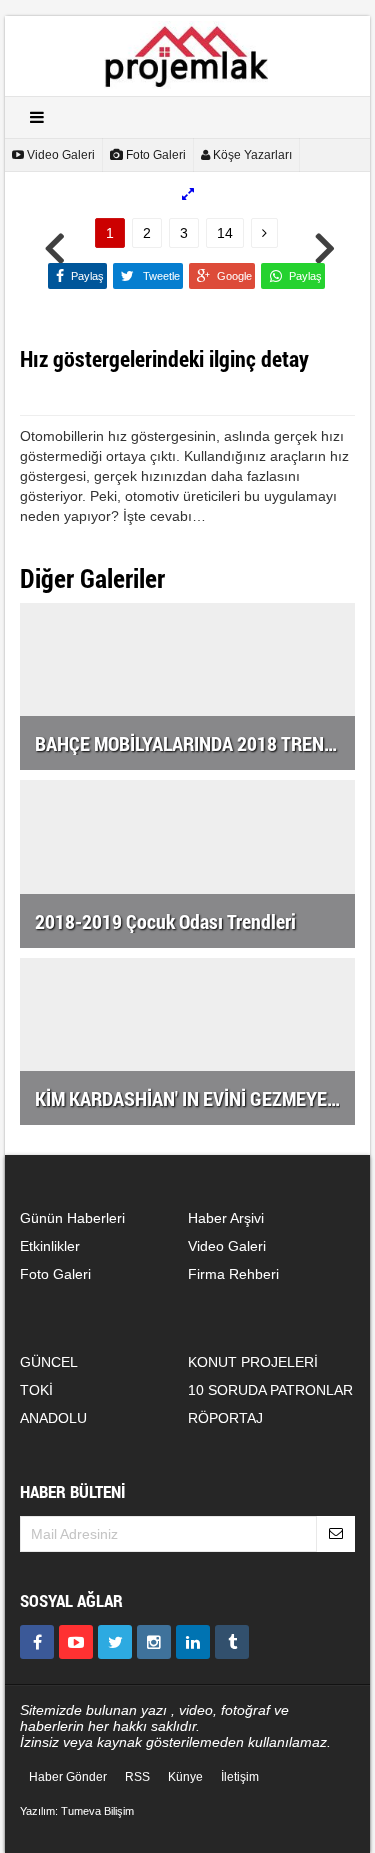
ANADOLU (53, 1418)
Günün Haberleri (72, 1218)
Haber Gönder (68, 1777)
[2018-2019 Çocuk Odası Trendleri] (187, 862)
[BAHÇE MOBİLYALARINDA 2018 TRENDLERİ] (187, 685)
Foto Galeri (154, 155)
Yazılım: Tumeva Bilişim (77, 1811)
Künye (185, 1777)
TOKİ (36, 1390)
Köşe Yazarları (251, 155)
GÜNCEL (49, 1362)
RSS (137, 1777)
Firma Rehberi (233, 1274)
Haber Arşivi (226, 1218)
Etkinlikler (50, 1246)
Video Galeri (227, 1246)
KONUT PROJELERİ (253, 1362)
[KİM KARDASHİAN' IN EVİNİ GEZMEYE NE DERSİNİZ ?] (187, 1040)
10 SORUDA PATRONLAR (270, 1390)
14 (225, 233)
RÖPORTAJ (225, 1418)
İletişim (240, 1777)
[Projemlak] (188, 55)
